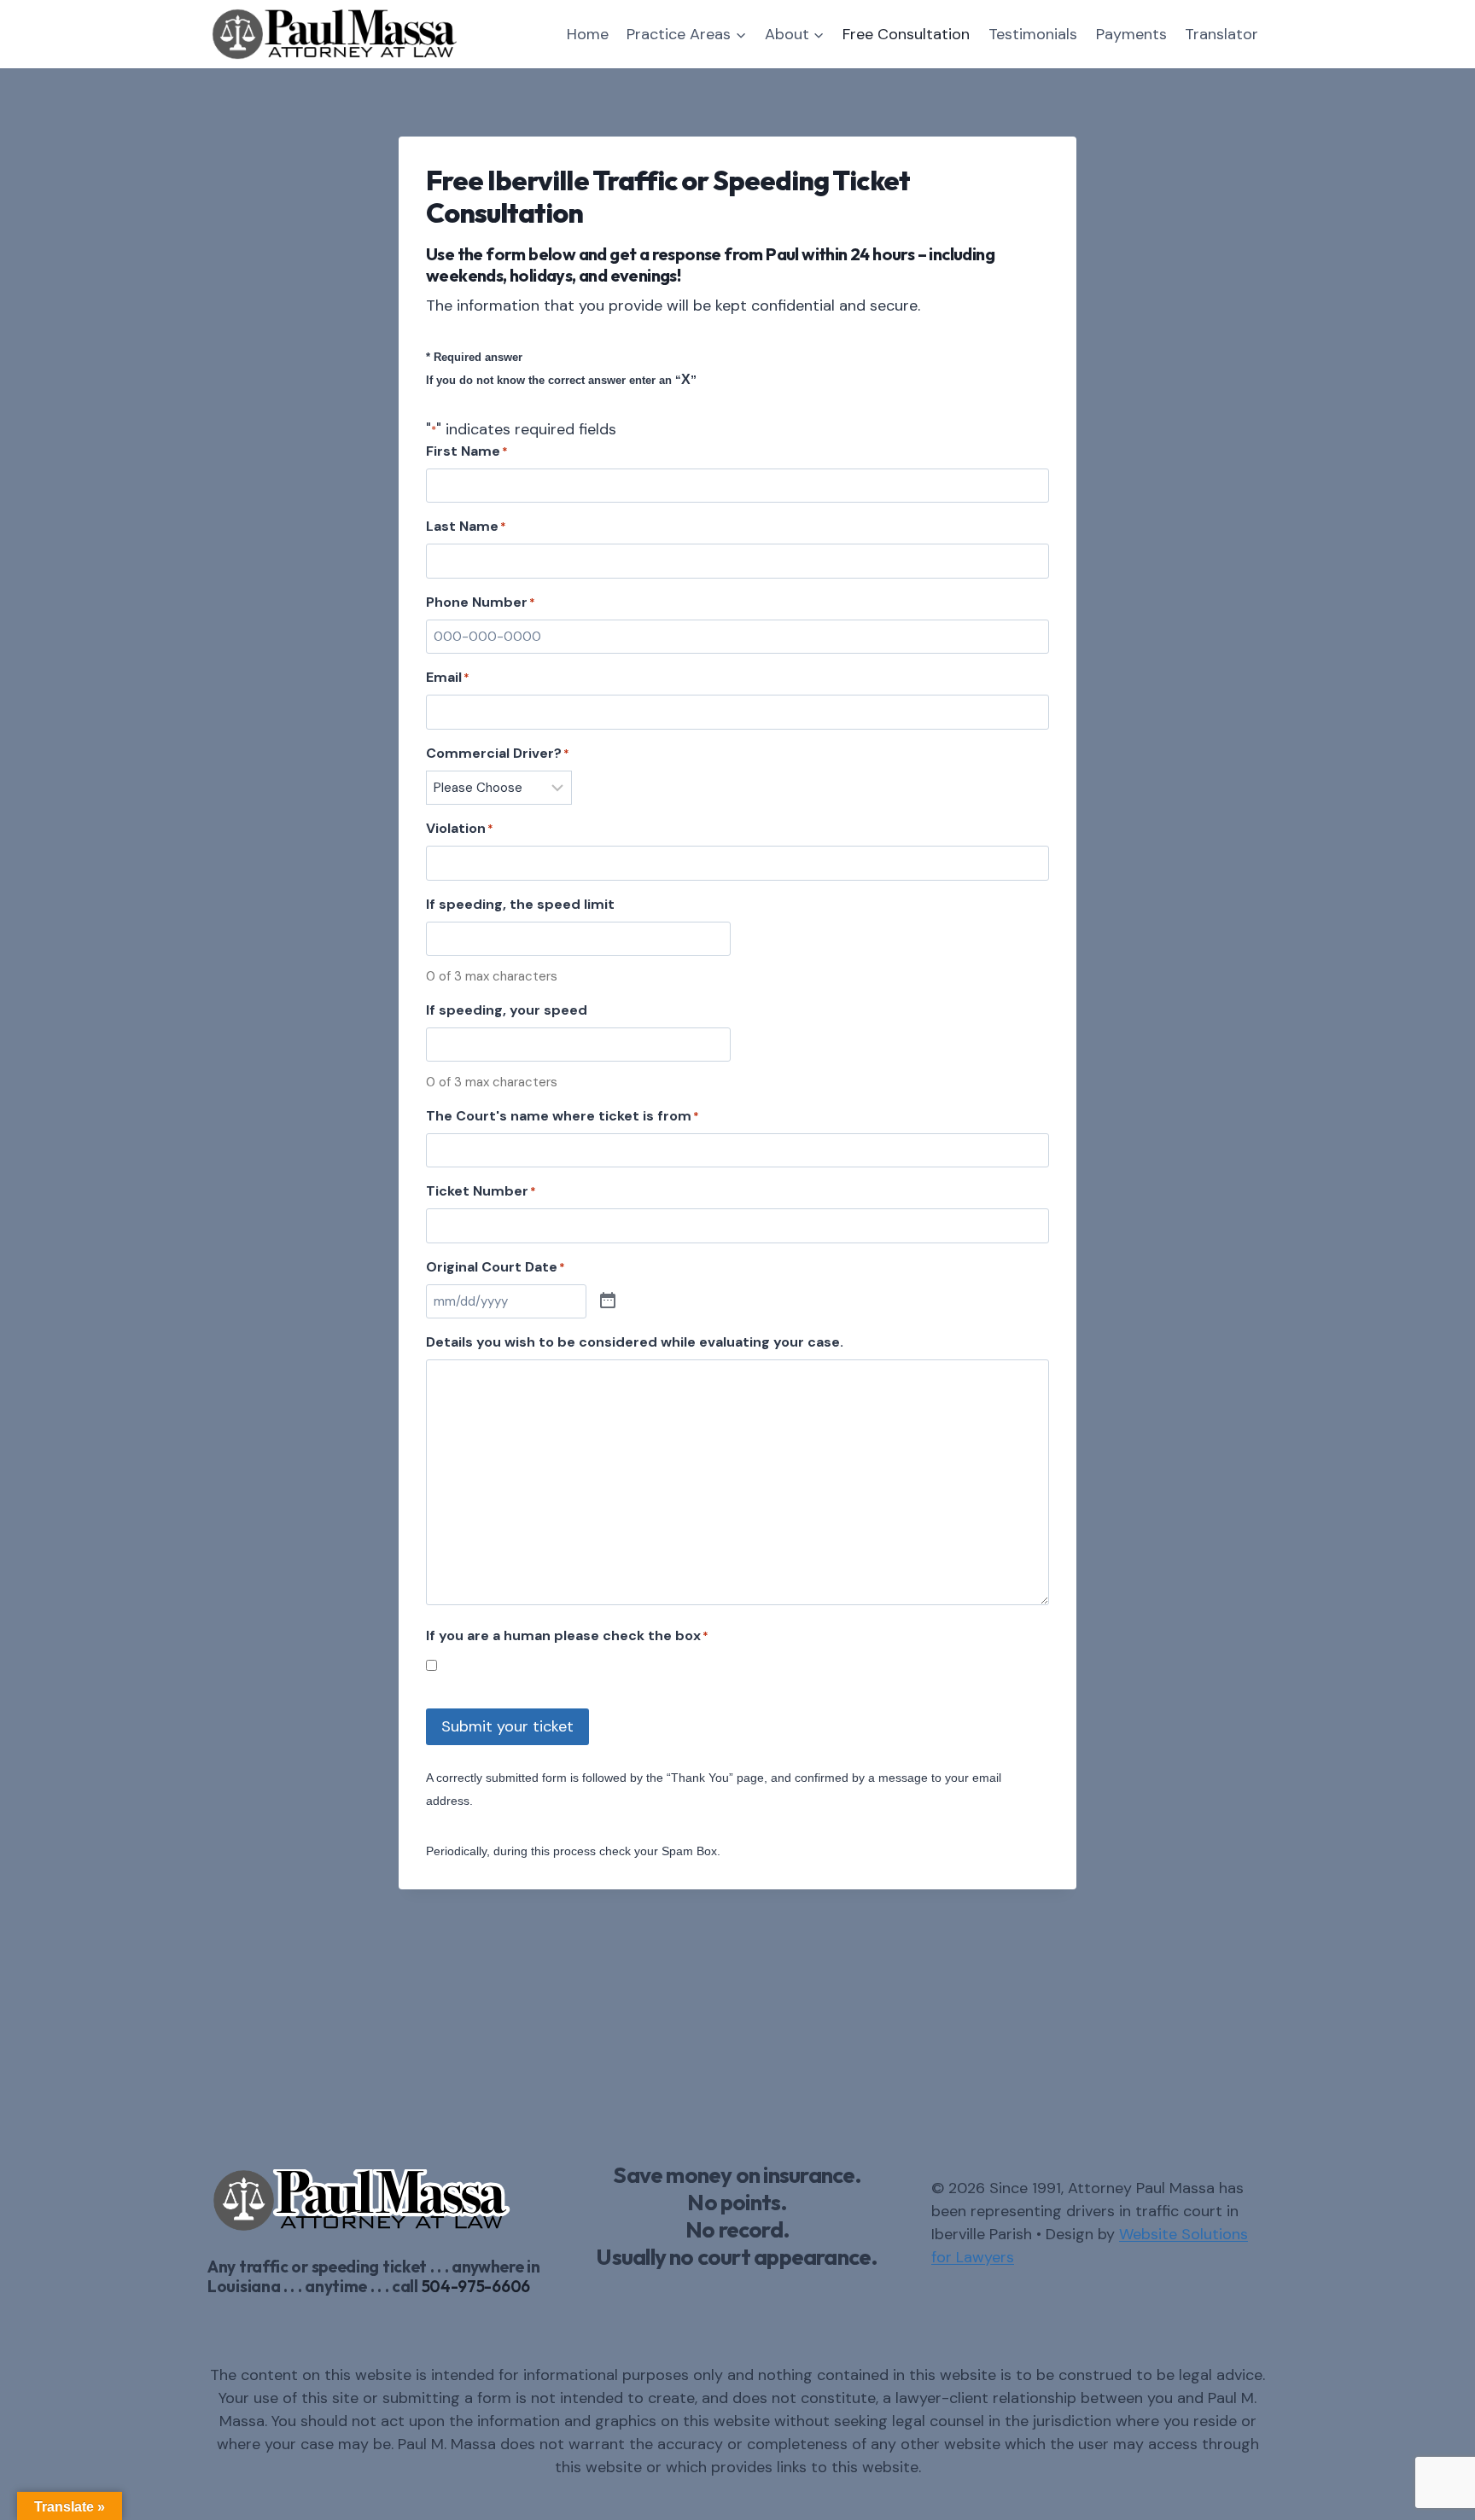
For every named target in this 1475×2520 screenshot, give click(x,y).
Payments (1131, 34)
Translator (1221, 34)
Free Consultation (906, 34)
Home (588, 34)
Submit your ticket (507, 1726)
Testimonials (1033, 34)
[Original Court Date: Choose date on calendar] (608, 1301)
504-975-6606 (476, 2286)
